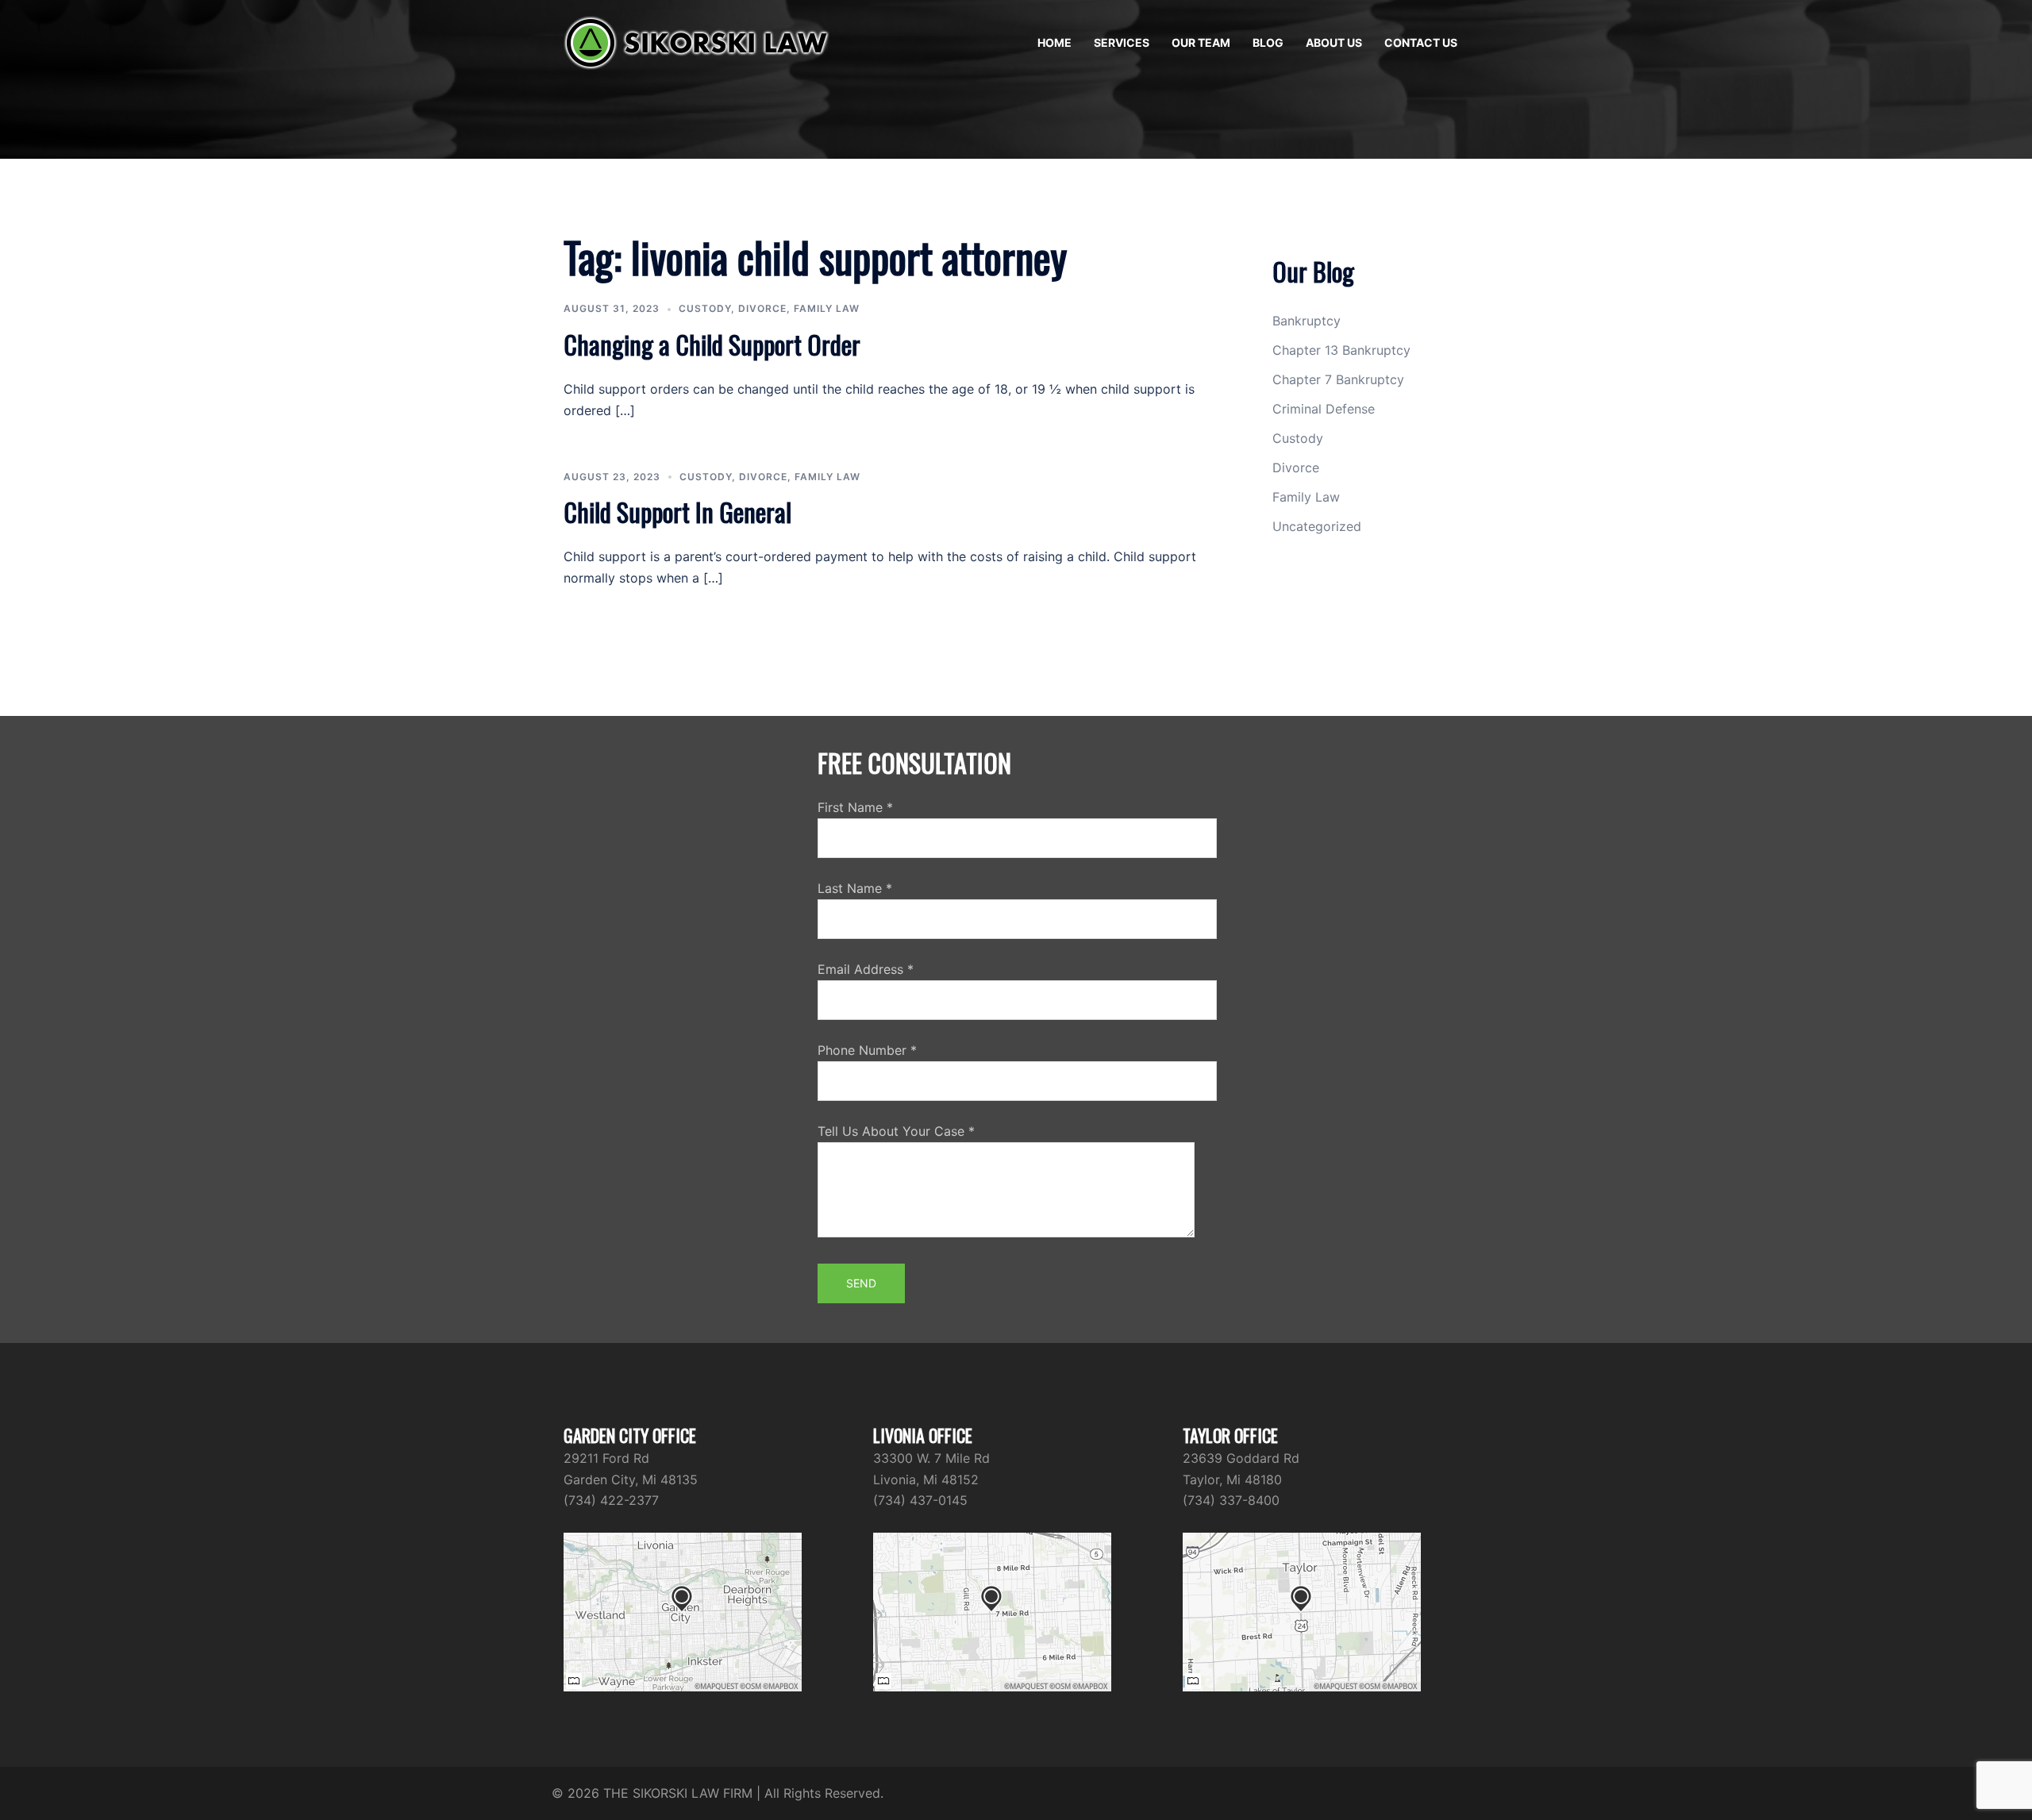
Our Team (1201, 42)
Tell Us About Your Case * (896, 1131)
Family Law (827, 308)
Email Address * (866, 969)
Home (1054, 42)
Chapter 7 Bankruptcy (1338, 379)
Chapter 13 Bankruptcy (1341, 350)
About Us (1334, 42)
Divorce (762, 308)
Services (1122, 42)
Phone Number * (867, 1050)
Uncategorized (1317, 526)
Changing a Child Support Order (712, 344)
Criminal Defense (1324, 409)
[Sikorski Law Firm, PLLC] (697, 41)
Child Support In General (677, 512)
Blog (1268, 42)
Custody (705, 308)
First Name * (855, 807)
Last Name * (855, 888)
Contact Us (1421, 42)
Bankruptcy (1307, 321)
